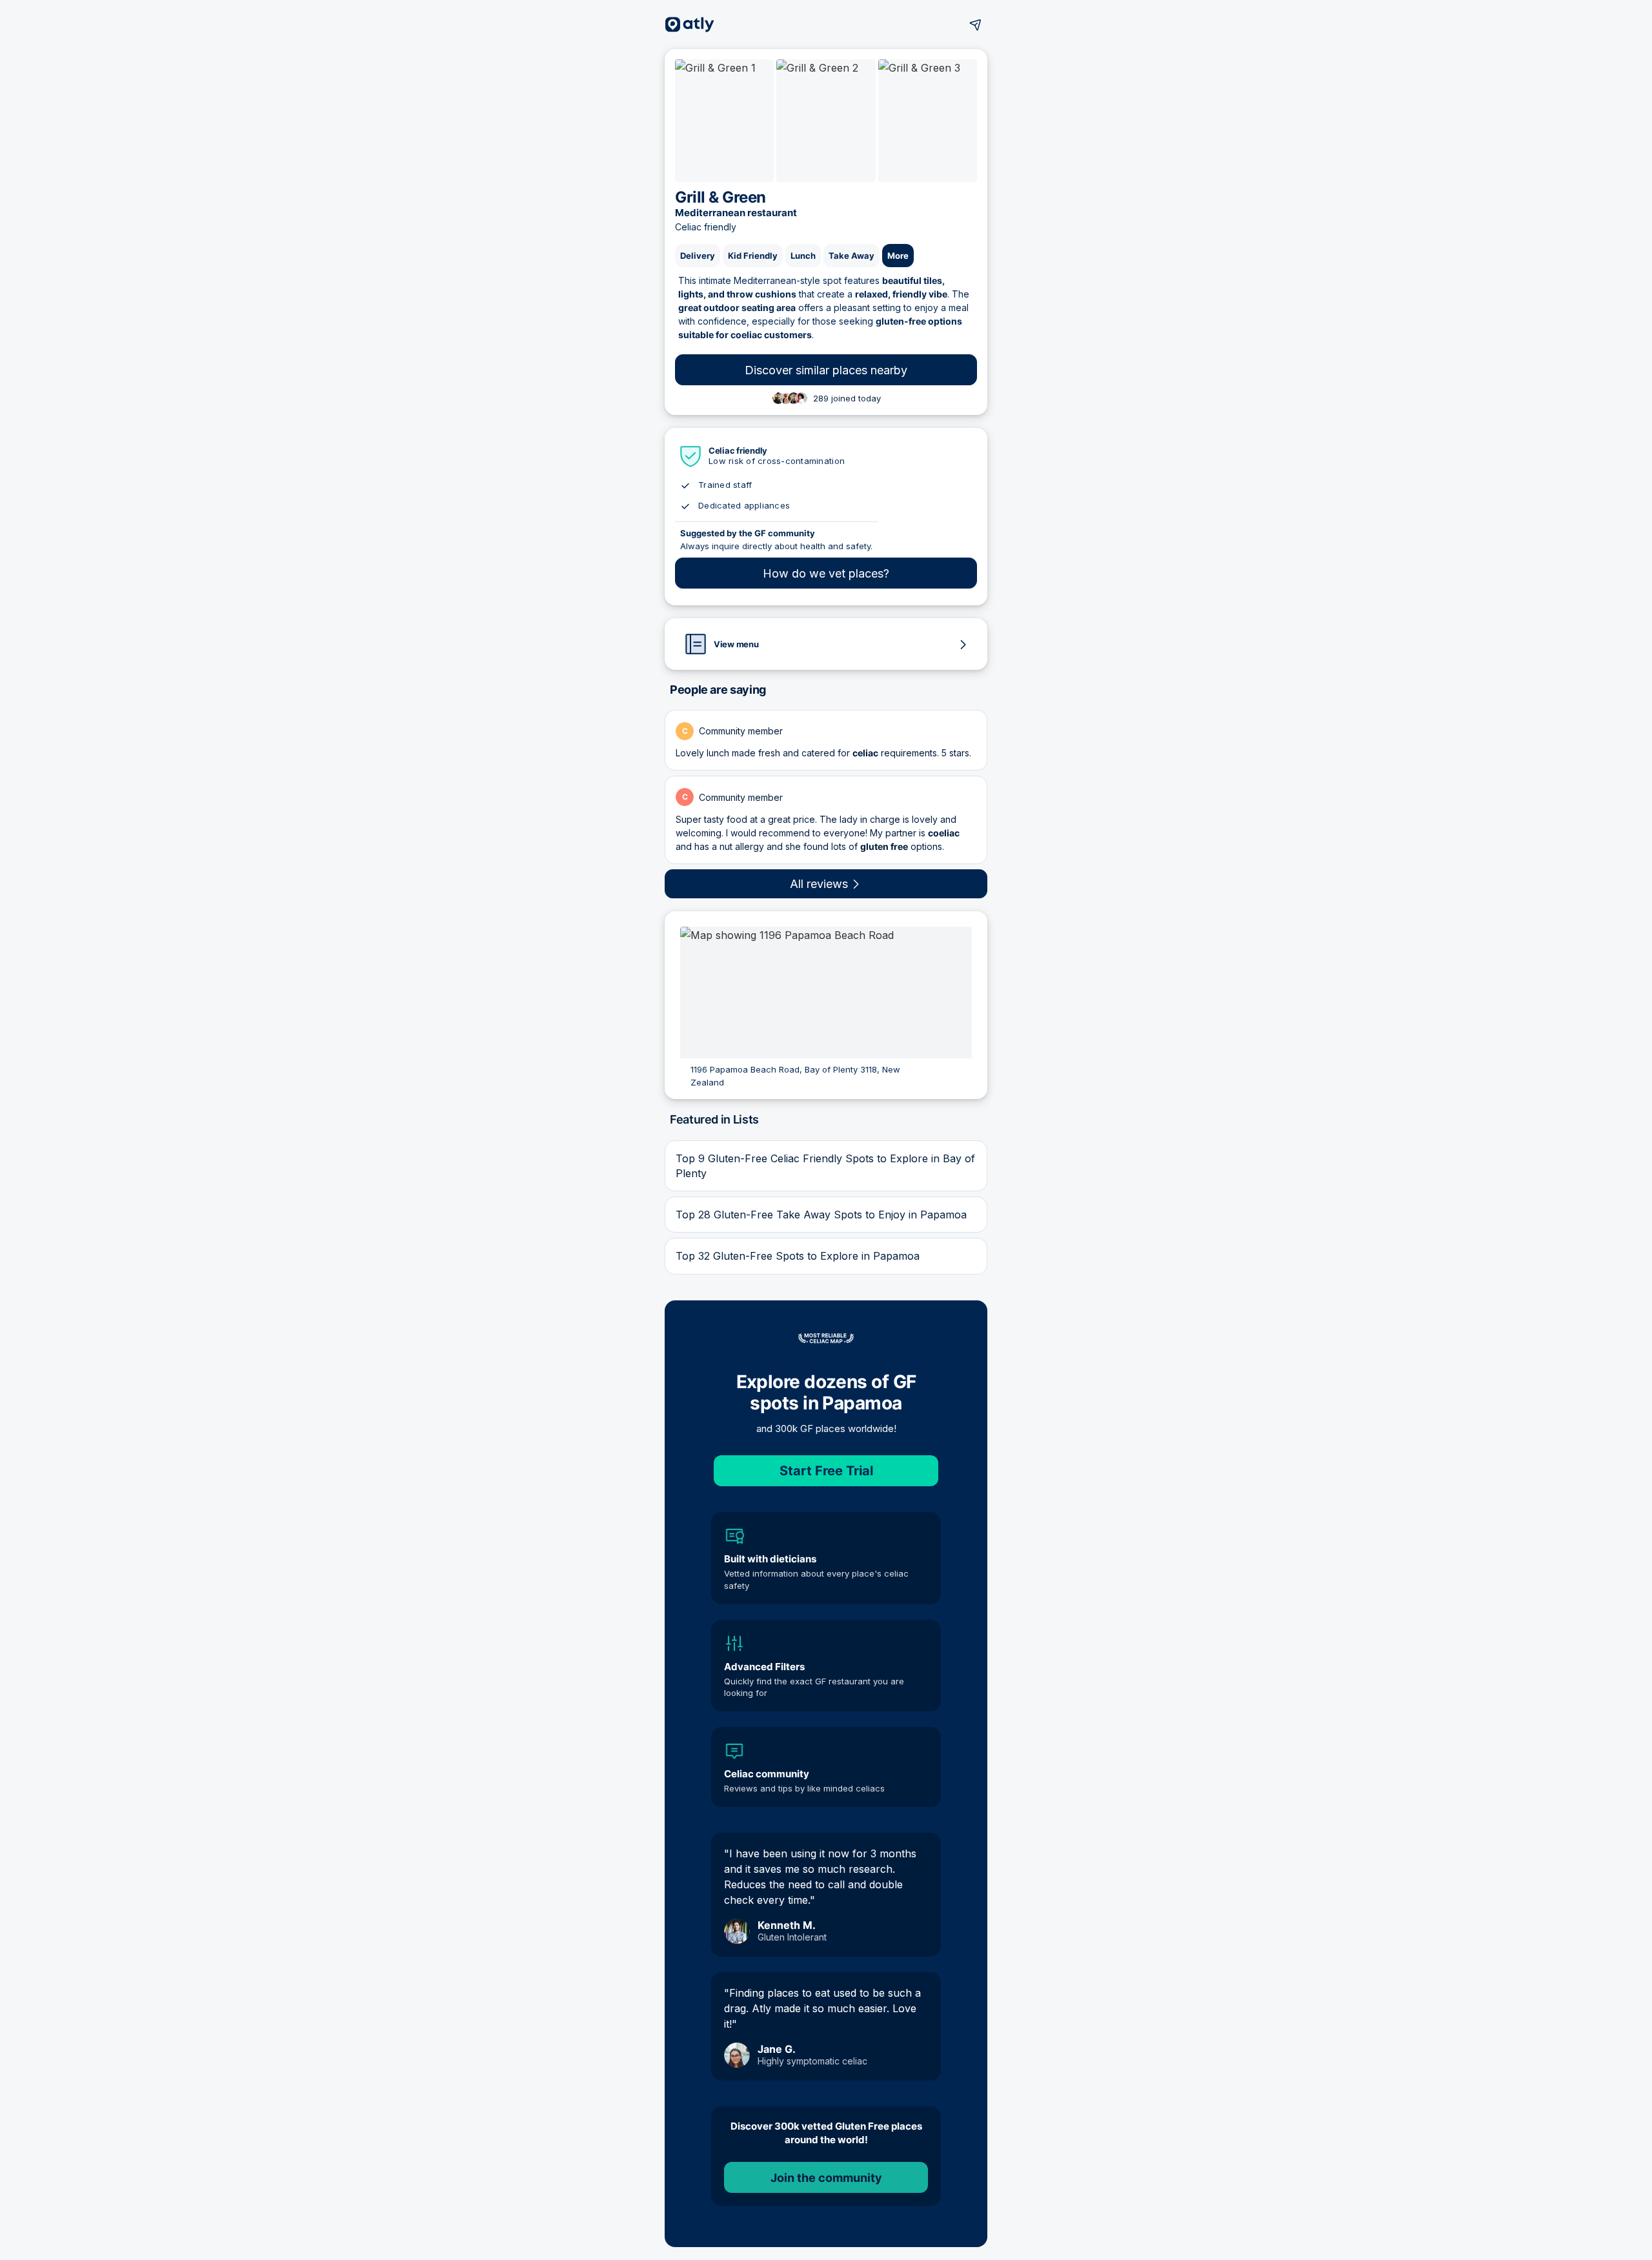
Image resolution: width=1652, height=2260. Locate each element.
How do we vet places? (826, 573)
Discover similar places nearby (826, 370)
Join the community (826, 2178)
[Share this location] (976, 25)
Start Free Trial (826, 1471)
